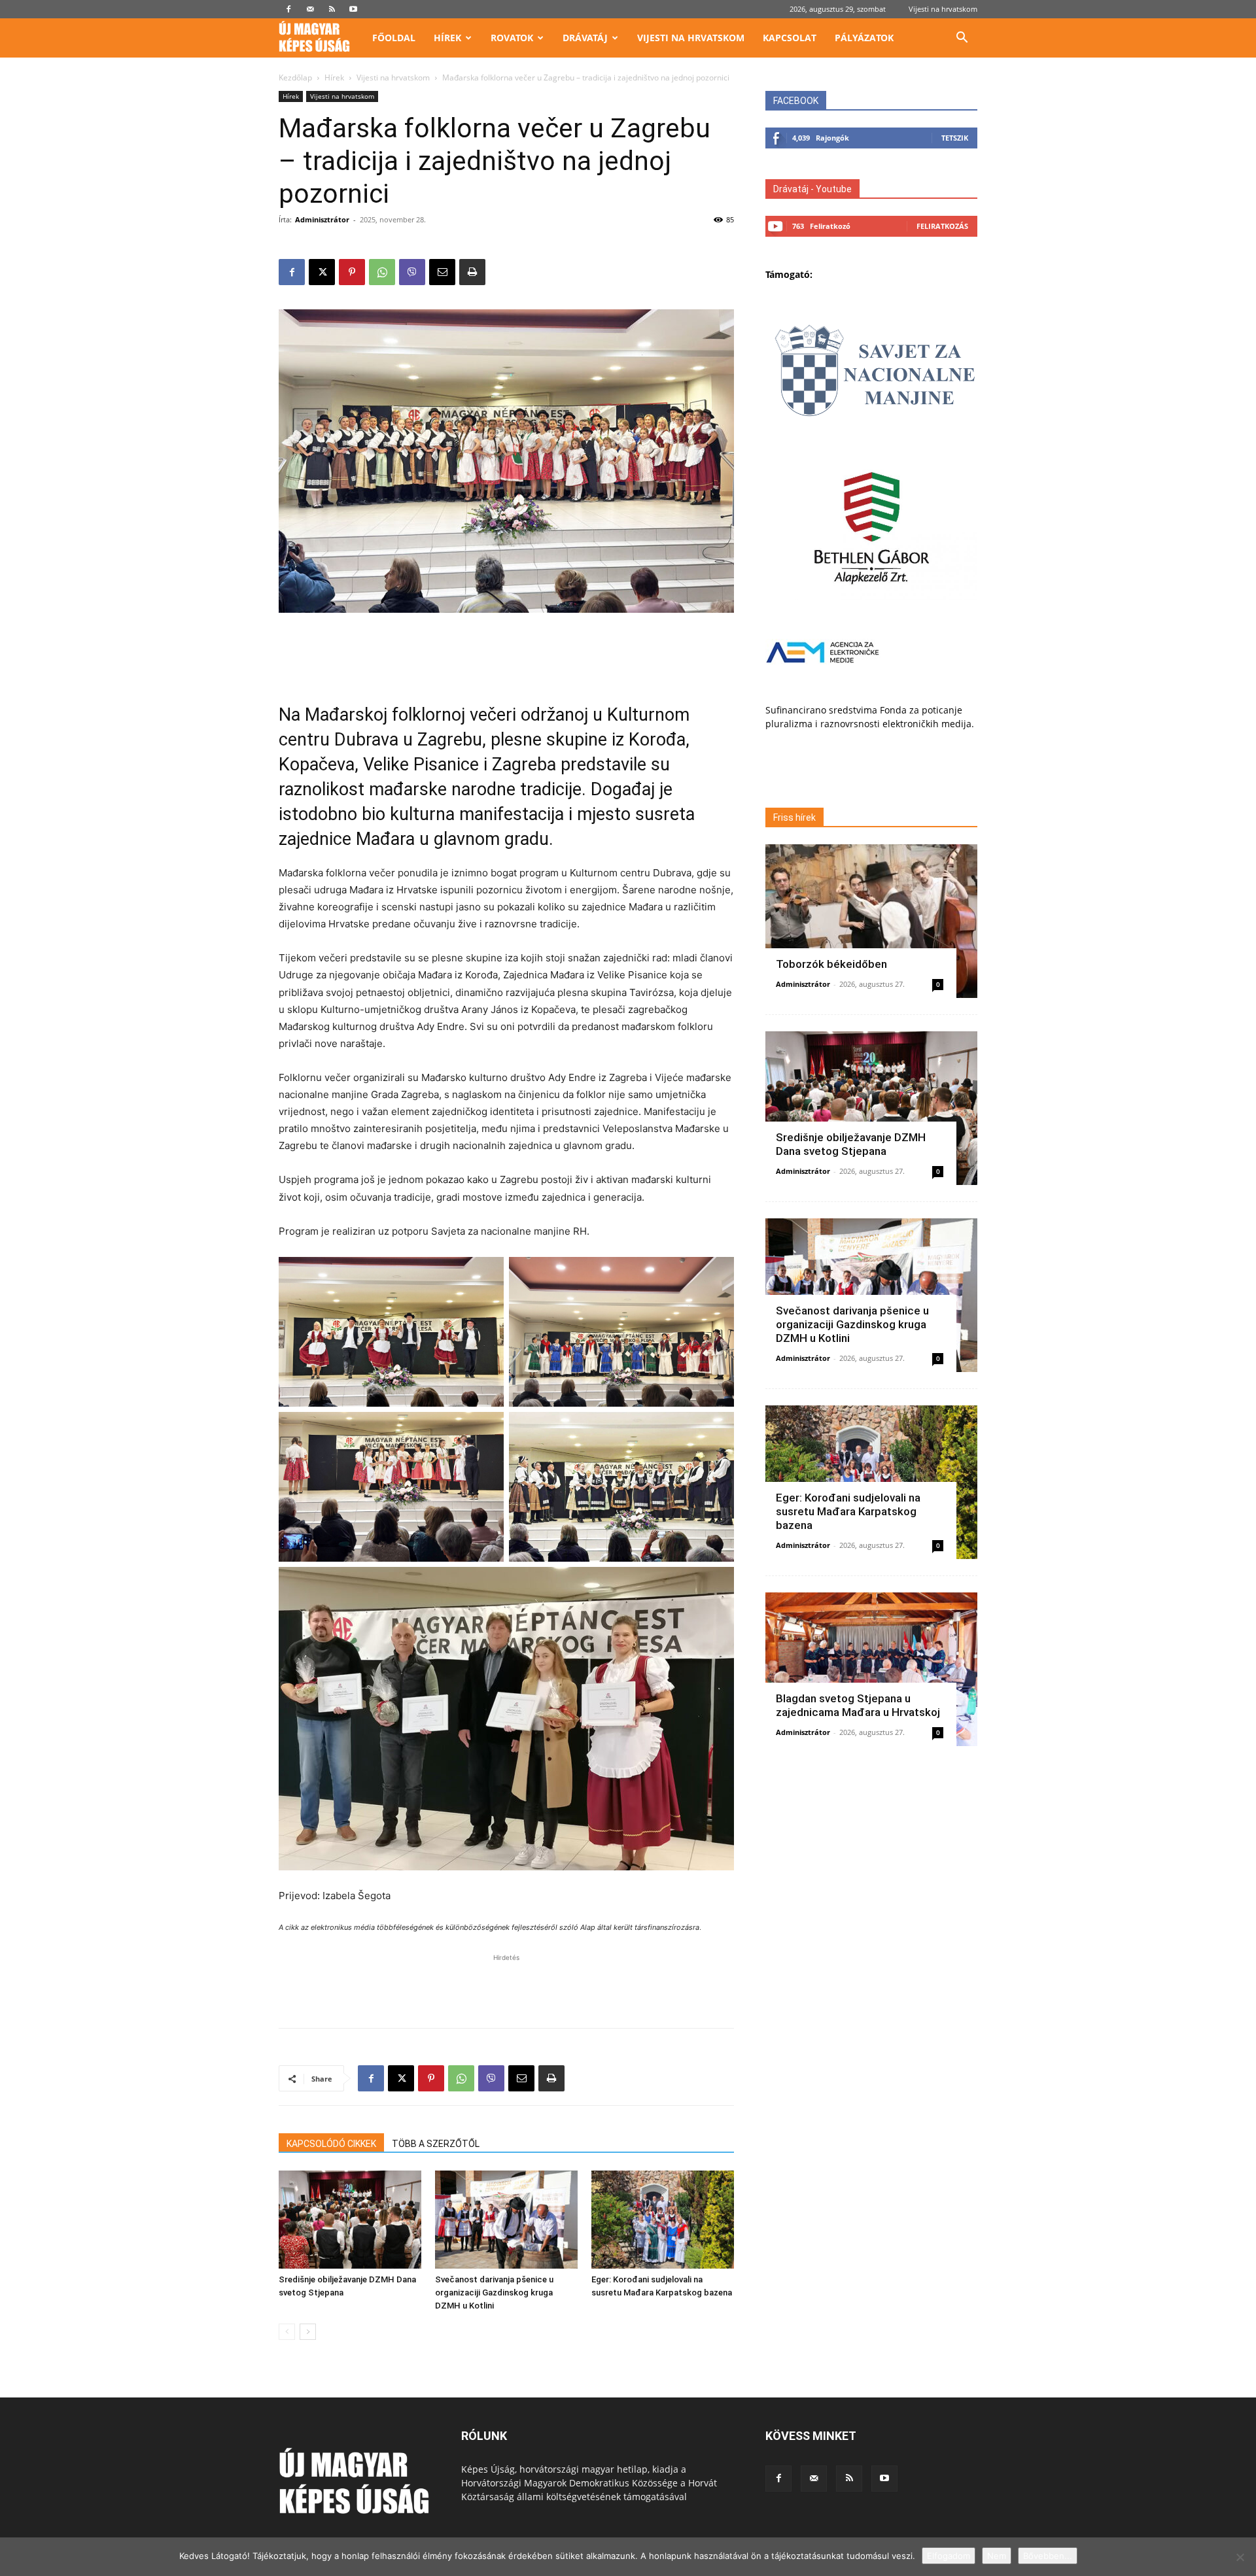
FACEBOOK (796, 101)
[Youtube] (353, 9)
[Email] (442, 272)
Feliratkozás (942, 226)
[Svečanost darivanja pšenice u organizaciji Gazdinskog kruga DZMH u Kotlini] (506, 2220)
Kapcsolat (790, 38)
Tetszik (955, 138)
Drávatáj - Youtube (812, 189)
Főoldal (394, 38)
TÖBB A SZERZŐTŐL (436, 2144)
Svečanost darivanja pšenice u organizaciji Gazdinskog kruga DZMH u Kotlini (494, 2293)
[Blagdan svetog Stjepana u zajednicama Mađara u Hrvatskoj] (871, 1669)
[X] (322, 272)
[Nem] (1240, 2557)
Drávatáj (585, 38)
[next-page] (308, 2332)
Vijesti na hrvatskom (943, 9)
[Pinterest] (352, 272)
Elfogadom (949, 2556)
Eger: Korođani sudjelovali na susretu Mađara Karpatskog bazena (848, 1511)
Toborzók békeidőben (831, 964)
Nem (997, 2556)
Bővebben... (1048, 2556)
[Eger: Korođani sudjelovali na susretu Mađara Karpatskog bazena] (663, 2220)
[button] (962, 39)
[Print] (472, 272)
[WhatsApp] (382, 272)
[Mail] (310, 9)
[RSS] (332, 9)
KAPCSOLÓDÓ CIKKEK (331, 2144)
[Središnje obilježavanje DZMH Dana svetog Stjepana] (350, 2220)
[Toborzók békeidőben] (871, 921)
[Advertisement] (506, 649)
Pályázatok (864, 38)
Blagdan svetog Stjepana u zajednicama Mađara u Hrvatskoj (858, 1705)
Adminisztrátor (322, 219)
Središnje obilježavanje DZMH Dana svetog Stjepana (851, 1144)
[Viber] (412, 272)
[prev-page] (287, 2332)
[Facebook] (288, 9)
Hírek (447, 38)
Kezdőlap (295, 77)
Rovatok (512, 38)
